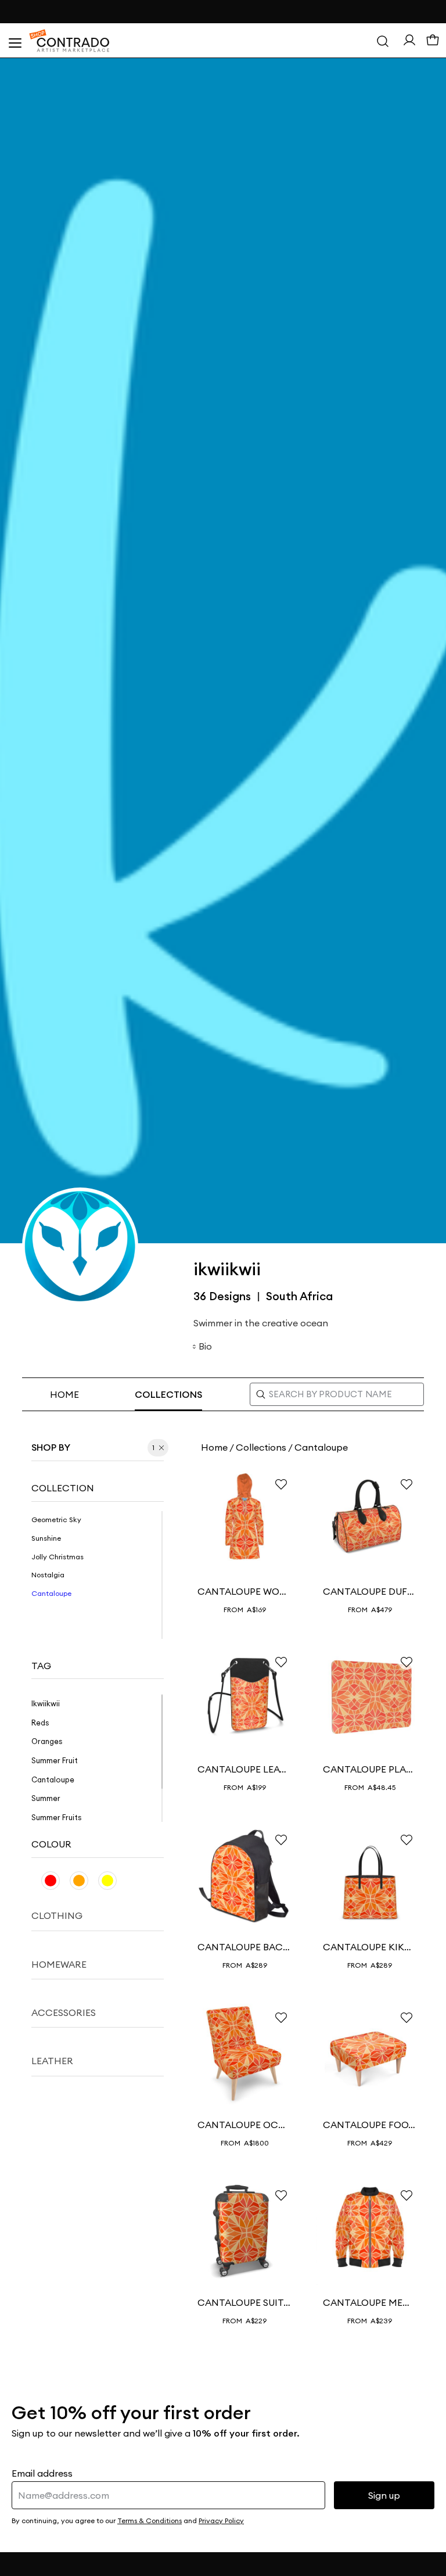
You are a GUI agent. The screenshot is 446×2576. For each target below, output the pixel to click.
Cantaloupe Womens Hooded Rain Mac (244, 1591)
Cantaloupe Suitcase (244, 2302)
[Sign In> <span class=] (409, 40)
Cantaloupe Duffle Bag (370, 1591)
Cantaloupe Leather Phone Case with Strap (244, 1769)
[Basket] (433, 41)
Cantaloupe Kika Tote (370, 1947)
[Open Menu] (15, 41)
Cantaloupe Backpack (244, 1947)
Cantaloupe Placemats (370, 1769)
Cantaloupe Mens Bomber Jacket (370, 2302)
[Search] (383, 41)
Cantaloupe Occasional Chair (244, 2125)
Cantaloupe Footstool (370, 2125)
